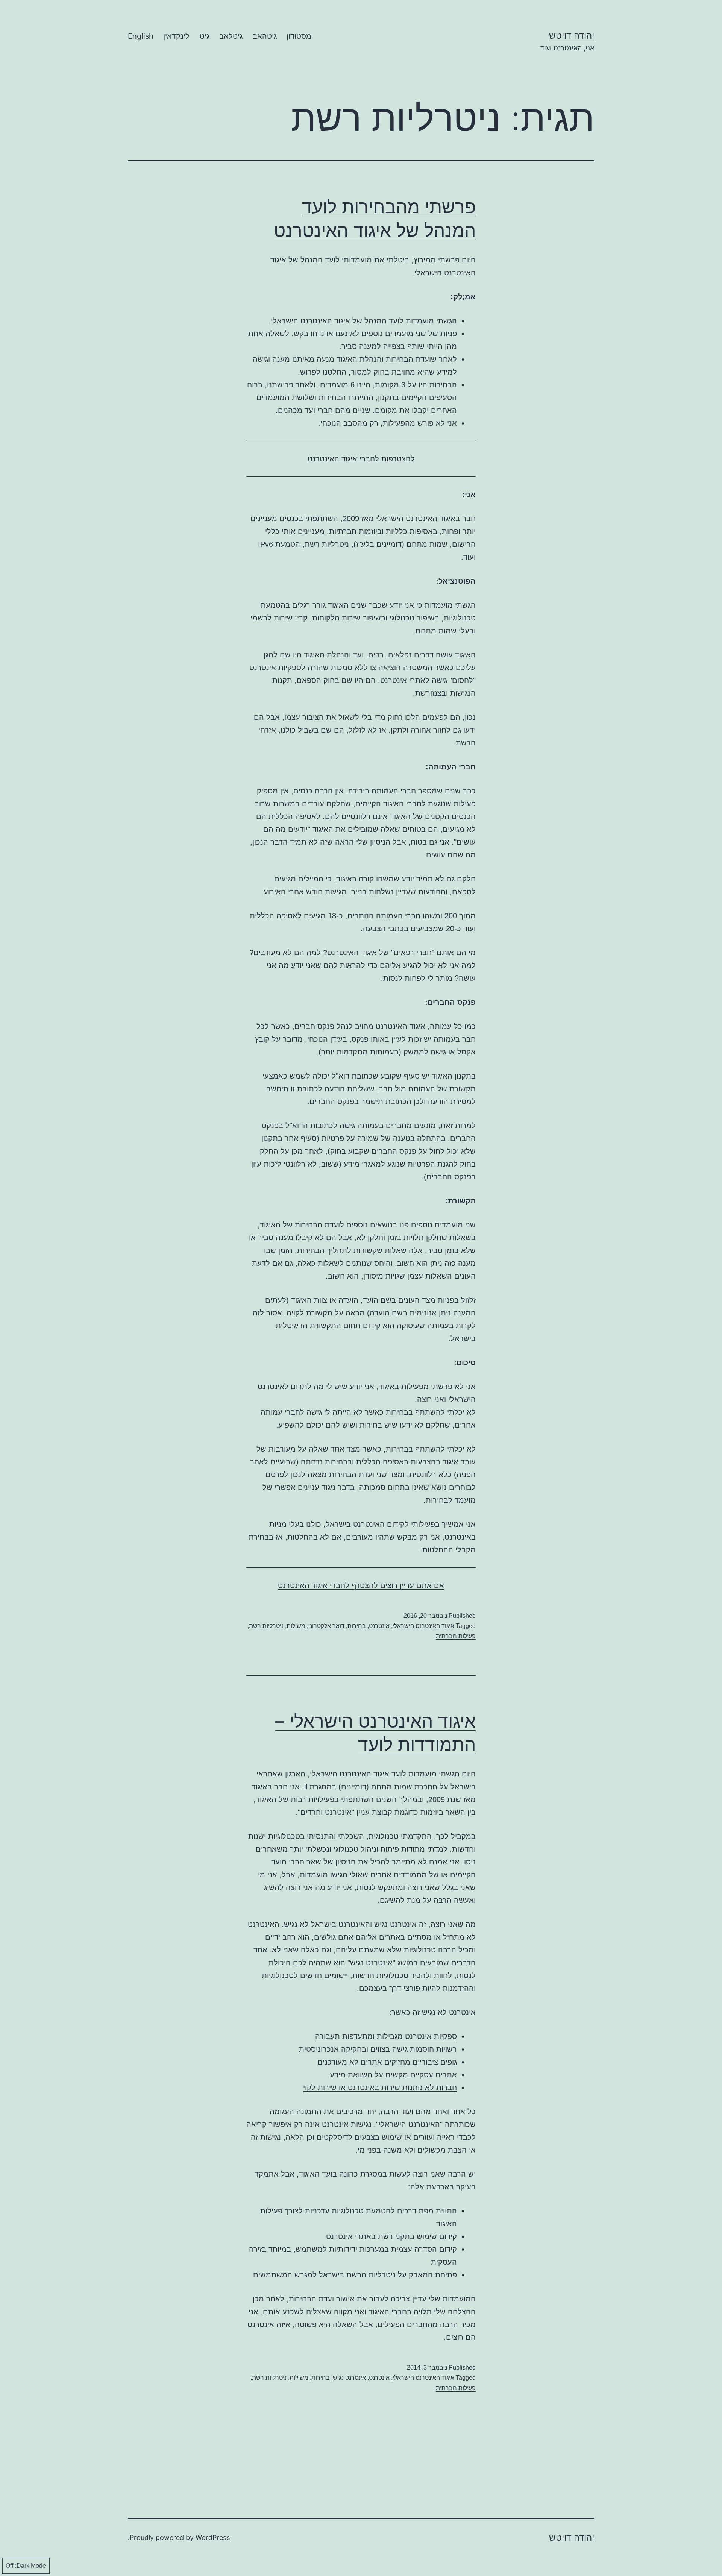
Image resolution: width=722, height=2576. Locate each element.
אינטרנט (379, 1626)
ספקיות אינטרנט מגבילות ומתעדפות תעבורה (386, 2036)
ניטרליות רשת (266, 1626)
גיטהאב (265, 36)
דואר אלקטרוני (326, 1626)
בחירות (357, 1626)
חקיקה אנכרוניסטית (330, 2049)
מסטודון (299, 36)
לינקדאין (176, 36)
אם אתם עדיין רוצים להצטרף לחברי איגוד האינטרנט (361, 1585)
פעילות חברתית (456, 1636)
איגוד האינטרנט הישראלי (423, 1626)
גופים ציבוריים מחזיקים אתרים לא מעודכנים (387, 2062)
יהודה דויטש (572, 36)
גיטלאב (231, 36)
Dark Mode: (30, 2566)
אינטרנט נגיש (349, 2378)
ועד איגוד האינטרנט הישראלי (356, 1774)
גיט (205, 36)
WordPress (213, 2537)
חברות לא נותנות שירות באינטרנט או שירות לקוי (380, 2088)
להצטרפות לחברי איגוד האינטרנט (361, 459)
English (141, 36)
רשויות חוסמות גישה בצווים (414, 2049)
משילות (296, 1626)
